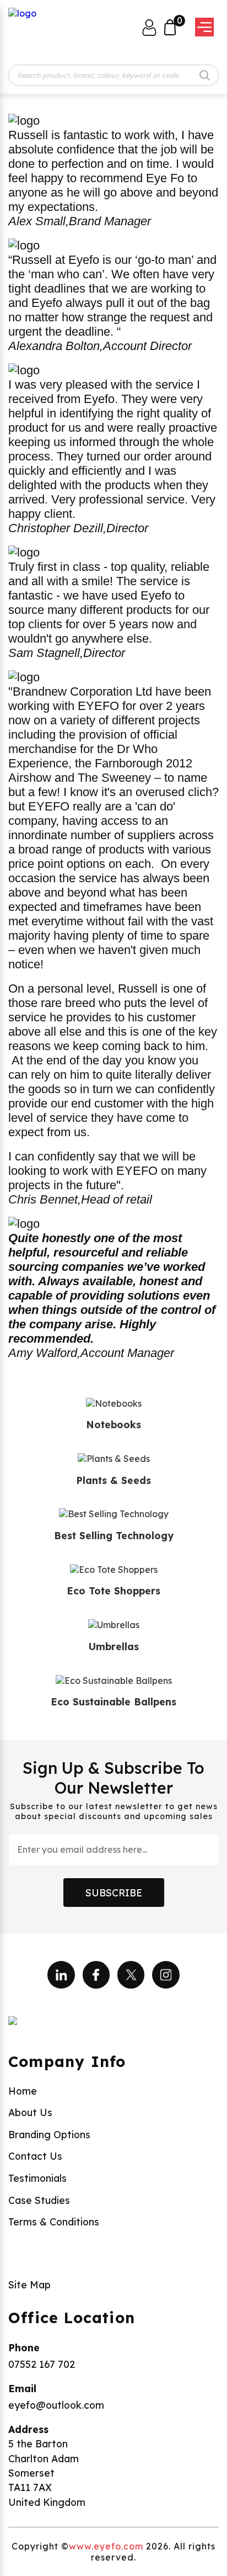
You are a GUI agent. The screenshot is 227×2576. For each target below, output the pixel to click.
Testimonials (37, 2178)
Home (23, 2091)
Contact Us (35, 2156)
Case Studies (39, 2200)
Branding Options (49, 2134)
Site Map (29, 2285)
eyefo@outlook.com (56, 2405)
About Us (30, 2112)
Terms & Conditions (54, 2222)
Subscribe (114, 1893)
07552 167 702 (42, 2364)
